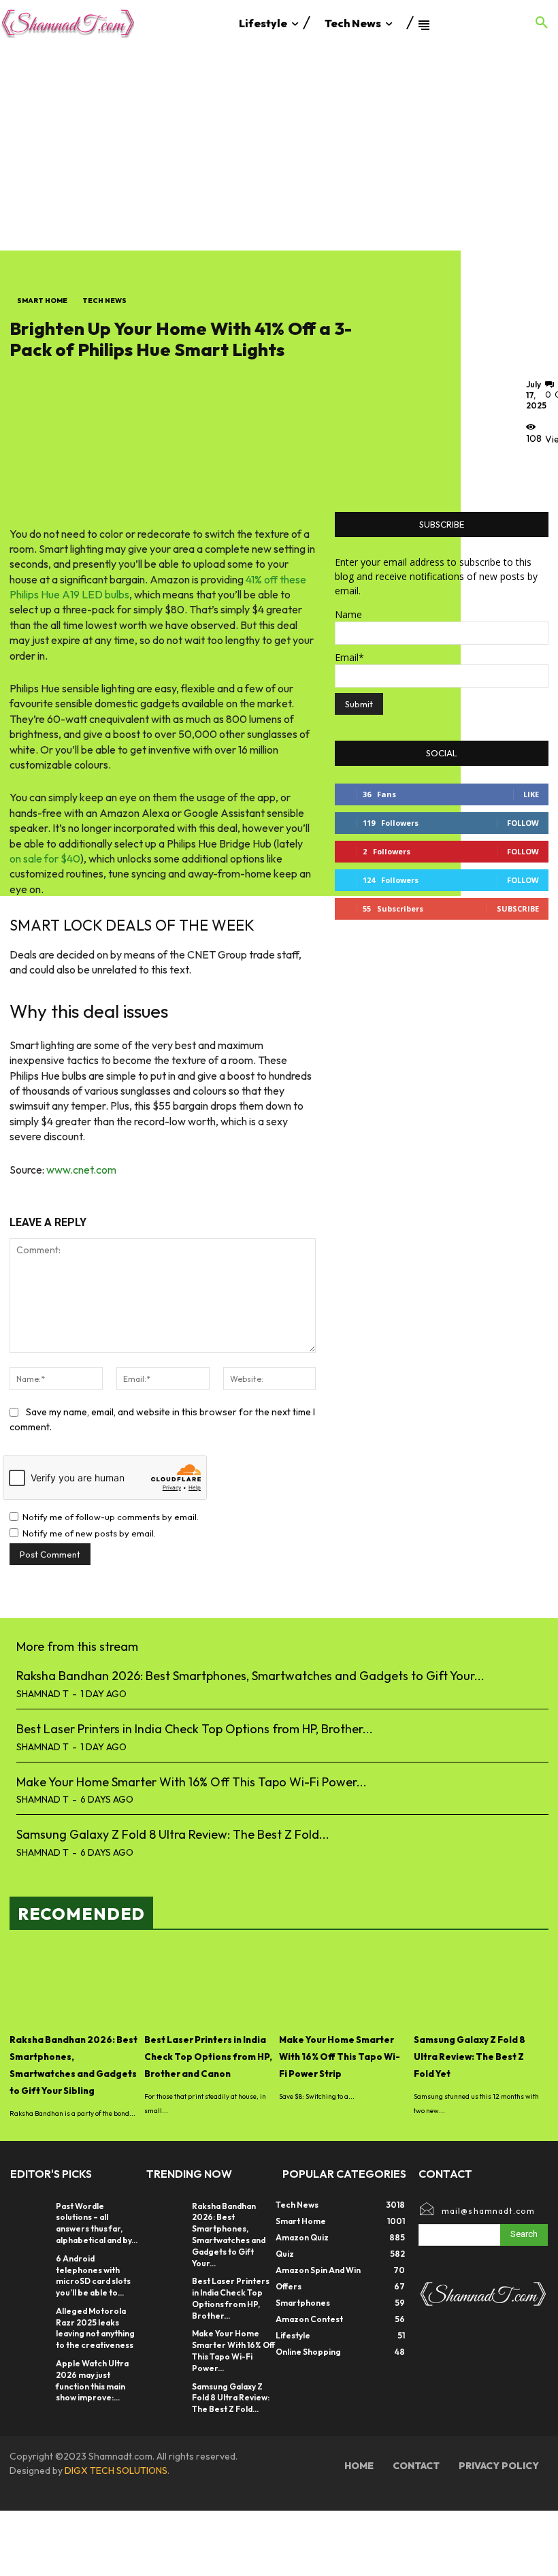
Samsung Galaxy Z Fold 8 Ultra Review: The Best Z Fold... (173, 1834)
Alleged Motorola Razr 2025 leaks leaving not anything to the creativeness (95, 2328)
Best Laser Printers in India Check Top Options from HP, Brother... (195, 1729)
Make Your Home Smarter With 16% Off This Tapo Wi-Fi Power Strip (340, 2057)
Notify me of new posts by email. (89, 1533)
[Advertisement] (279, 148)
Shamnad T (43, 1694)
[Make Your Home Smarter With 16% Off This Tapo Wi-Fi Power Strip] (343, 1986)
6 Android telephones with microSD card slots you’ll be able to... (93, 2275)
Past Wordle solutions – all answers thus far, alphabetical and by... (97, 2223)
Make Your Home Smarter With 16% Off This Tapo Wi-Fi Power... (192, 1782)
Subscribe (518, 908)
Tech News (104, 301)
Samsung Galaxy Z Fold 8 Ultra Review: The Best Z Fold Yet (470, 2057)
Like (531, 794)
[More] (540, 470)
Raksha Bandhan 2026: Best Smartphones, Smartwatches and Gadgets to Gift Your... (250, 1676)
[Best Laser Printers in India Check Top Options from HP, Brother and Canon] (208, 1986)
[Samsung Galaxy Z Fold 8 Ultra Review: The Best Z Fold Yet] (478, 1986)
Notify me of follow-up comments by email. (111, 1517)
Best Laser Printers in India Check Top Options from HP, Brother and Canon (208, 2057)
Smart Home (42, 301)
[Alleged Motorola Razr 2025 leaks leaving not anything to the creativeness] (30, 2319)
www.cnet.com (81, 1170)
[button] (542, 23)
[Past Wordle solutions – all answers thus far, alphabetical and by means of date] (30, 2215)
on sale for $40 (45, 858)
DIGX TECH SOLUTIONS (116, 2470)
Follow (523, 823)
